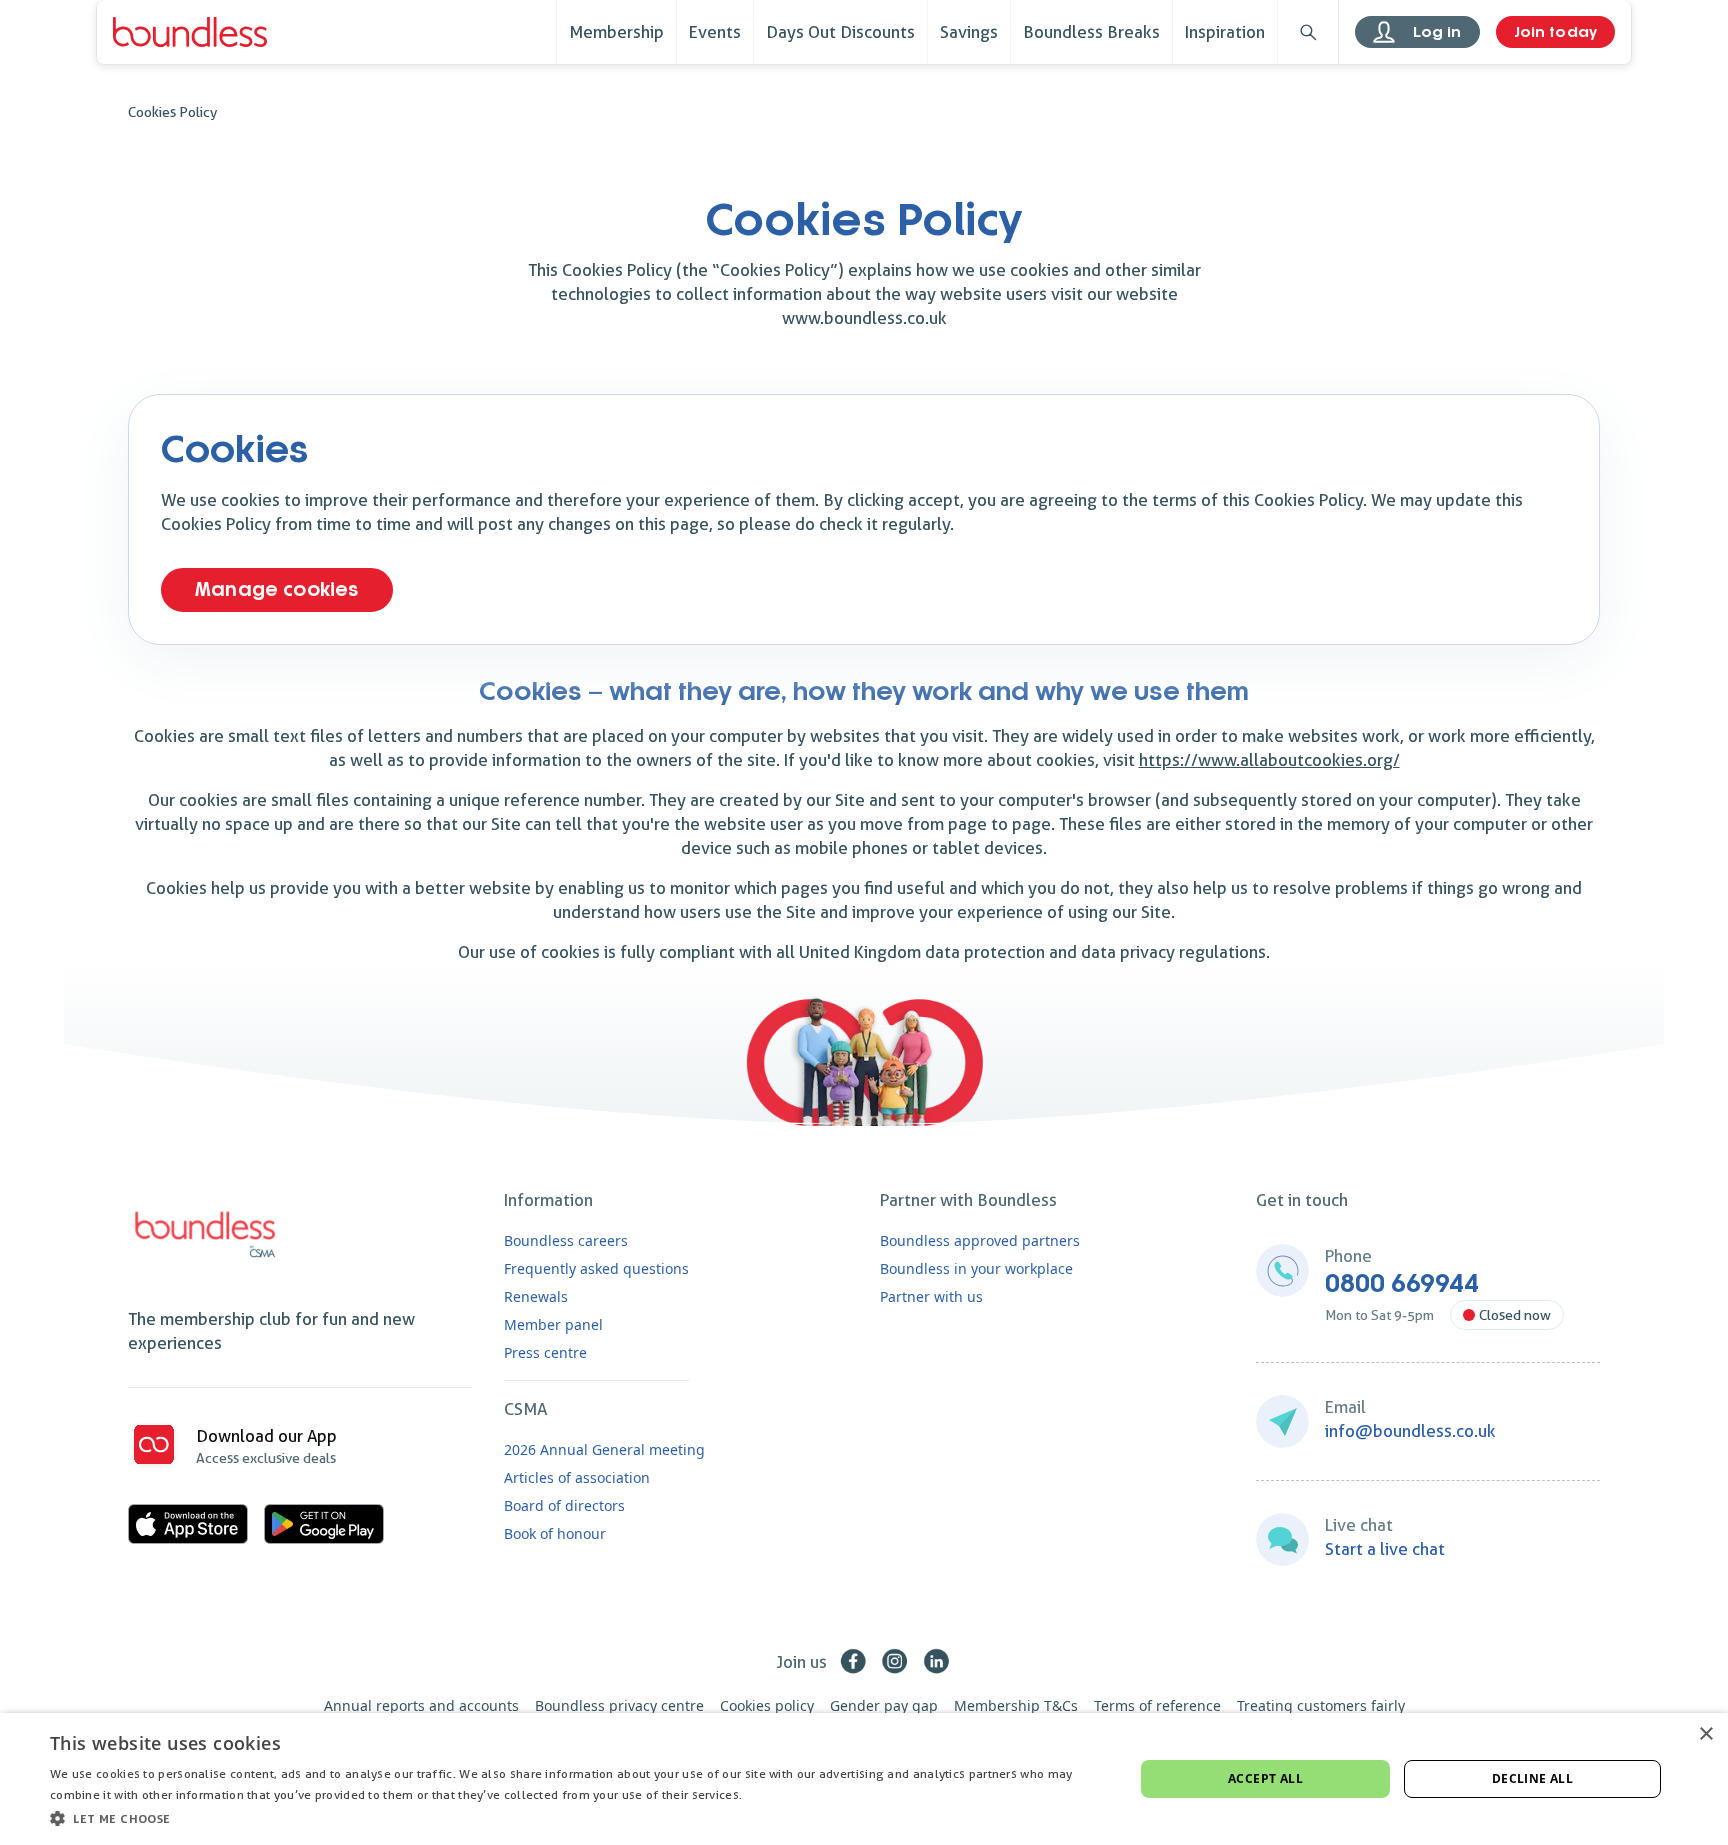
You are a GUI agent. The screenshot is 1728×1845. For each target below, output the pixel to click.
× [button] (1705, 1734)
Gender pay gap (884, 1705)
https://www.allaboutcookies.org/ (1269, 760)
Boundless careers (566, 1240)
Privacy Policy (785, 1794)
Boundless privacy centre (619, 1705)
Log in (1437, 32)
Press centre (545, 1352)
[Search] (1308, 32)
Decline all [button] (1532, 1778)
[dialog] (864, 1779)
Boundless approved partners (980, 1240)
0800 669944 (1402, 1284)
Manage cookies (277, 589)
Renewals (536, 1296)
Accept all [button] (1265, 1778)
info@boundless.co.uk (1410, 1431)
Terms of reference (1157, 1705)
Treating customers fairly (1321, 1705)
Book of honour (555, 1533)
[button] (576, 1818)
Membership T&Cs (1016, 1705)
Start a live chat (1385, 1549)
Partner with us (931, 1296)
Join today (1555, 32)
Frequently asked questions (596, 1268)
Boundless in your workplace (976, 1268)
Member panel (553, 1324)
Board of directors (564, 1505)
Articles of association (577, 1477)
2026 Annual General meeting (604, 1449)
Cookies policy (767, 1705)
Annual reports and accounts (421, 1705)
